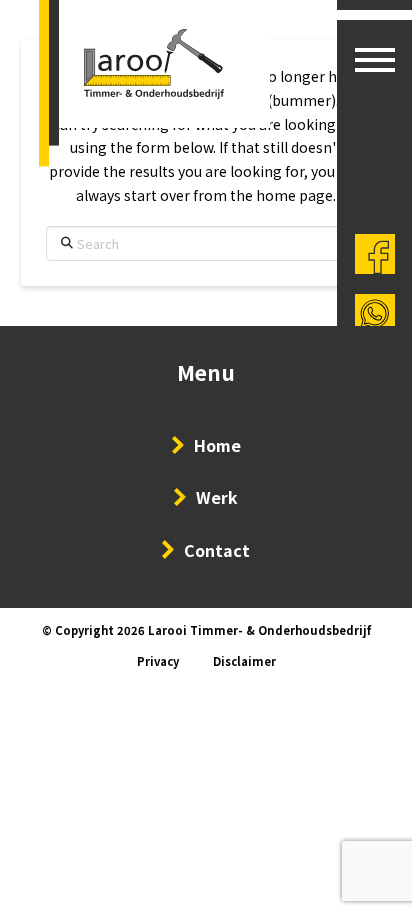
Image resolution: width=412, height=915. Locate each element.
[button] (375, 60)
